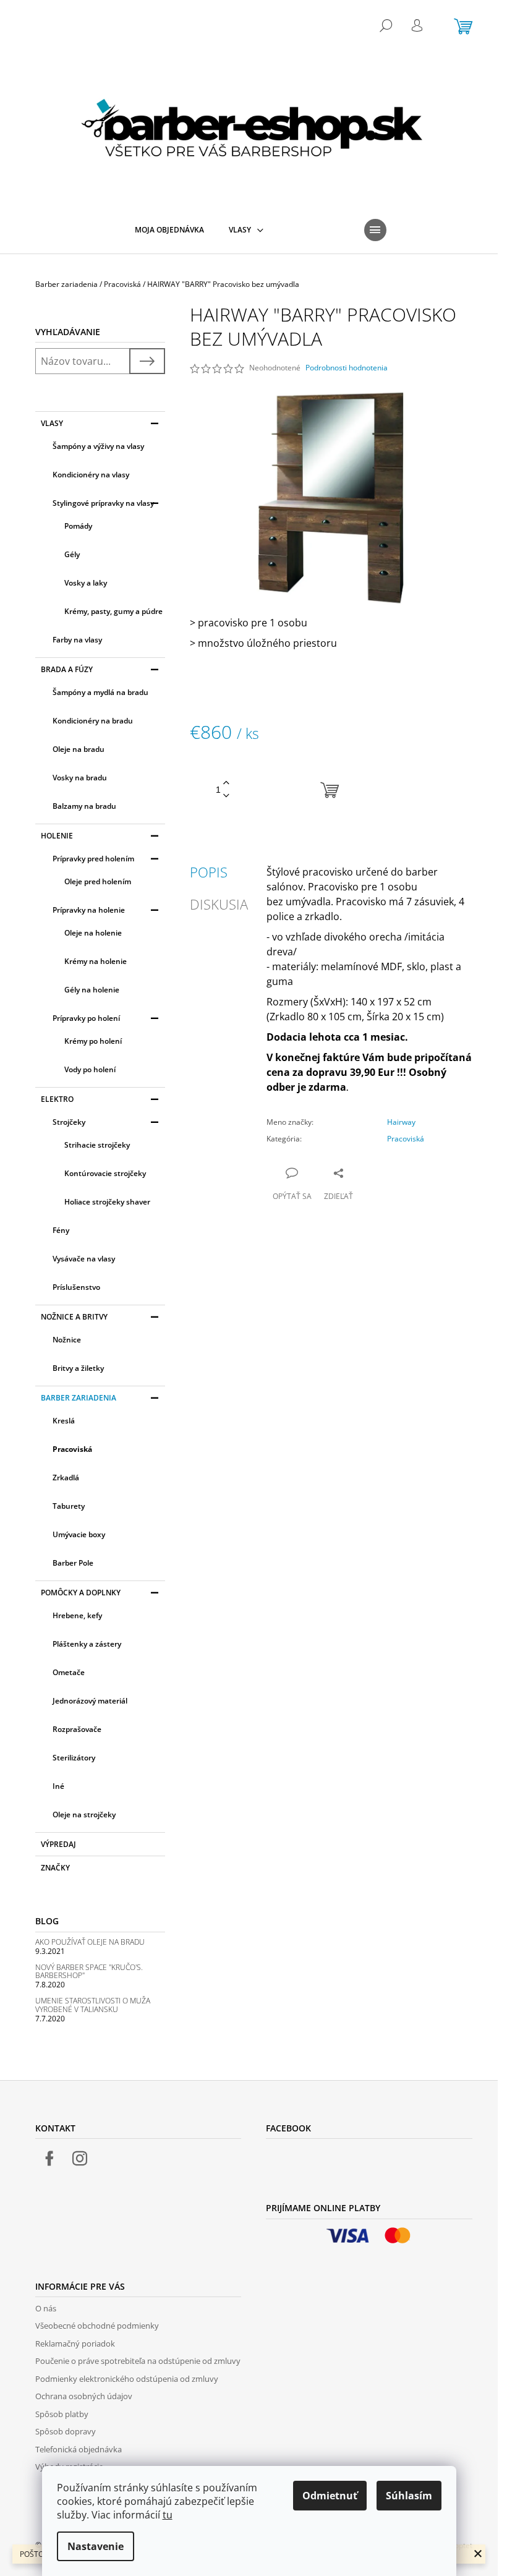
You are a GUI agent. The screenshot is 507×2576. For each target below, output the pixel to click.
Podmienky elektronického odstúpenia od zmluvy (127, 2379)
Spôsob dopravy (66, 2431)
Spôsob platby (62, 2414)
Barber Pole (73, 1563)
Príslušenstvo (76, 1287)
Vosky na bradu (80, 778)
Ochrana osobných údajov (84, 2396)
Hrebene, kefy (77, 1615)
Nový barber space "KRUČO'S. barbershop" (89, 1971)
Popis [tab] (209, 872)
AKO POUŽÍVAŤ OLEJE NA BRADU (90, 1942)
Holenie (57, 836)
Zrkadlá (66, 1478)
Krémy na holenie (96, 961)
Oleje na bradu (79, 749)
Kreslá (64, 1421)
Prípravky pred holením (93, 859)
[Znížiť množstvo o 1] (226, 796)
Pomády (78, 526)
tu (168, 2515)
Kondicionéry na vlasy (91, 475)
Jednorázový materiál (90, 1701)
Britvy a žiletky (78, 1368)
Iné (58, 1786)
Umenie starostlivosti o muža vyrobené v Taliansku (93, 2005)
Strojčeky (69, 1122)
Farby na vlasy (77, 640)
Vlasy (52, 423)
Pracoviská (72, 1449)
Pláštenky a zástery (87, 1644)
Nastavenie (96, 2546)
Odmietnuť (330, 2496)
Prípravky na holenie (89, 910)
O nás (46, 2308)
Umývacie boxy (79, 1534)
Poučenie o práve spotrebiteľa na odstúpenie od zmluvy (138, 2361)
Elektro (57, 1099)
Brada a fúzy (67, 669)
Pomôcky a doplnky (81, 1593)
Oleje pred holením (98, 881)
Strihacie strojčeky (97, 1145)
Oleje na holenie (93, 933)
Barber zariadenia (79, 1398)
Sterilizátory (74, 1758)
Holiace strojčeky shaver (107, 1202)
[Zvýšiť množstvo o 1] (226, 783)
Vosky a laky (86, 583)
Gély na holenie (92, 990)
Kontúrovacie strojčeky (105, 1173)
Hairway (401, 1122)
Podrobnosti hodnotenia (347, 368)
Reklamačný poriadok (75, 2344)
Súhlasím (409, 2496)
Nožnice (67, 1340)
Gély (72, 554)
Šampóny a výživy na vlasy (98, 446)
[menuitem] (169, 230)
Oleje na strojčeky (84, 1815)
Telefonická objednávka (79, 2449)
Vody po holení (90, 1069)
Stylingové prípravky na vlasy (103, 503)
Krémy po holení (93, 1041)
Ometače (69, 1672)
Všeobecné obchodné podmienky (97, 2326)
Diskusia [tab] (219, 904)
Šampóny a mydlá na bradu (100, 692)
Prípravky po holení (86, 1018)
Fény (61, 1230)
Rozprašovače (77, 1729)
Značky (55, 1868)
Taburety (69, 1506)
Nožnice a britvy (74, 1317)
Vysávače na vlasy (84, 1259)
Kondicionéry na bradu (93, 721)
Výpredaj (58, 1844)
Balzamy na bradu (84, 806)
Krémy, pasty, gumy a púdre (113, 611)
